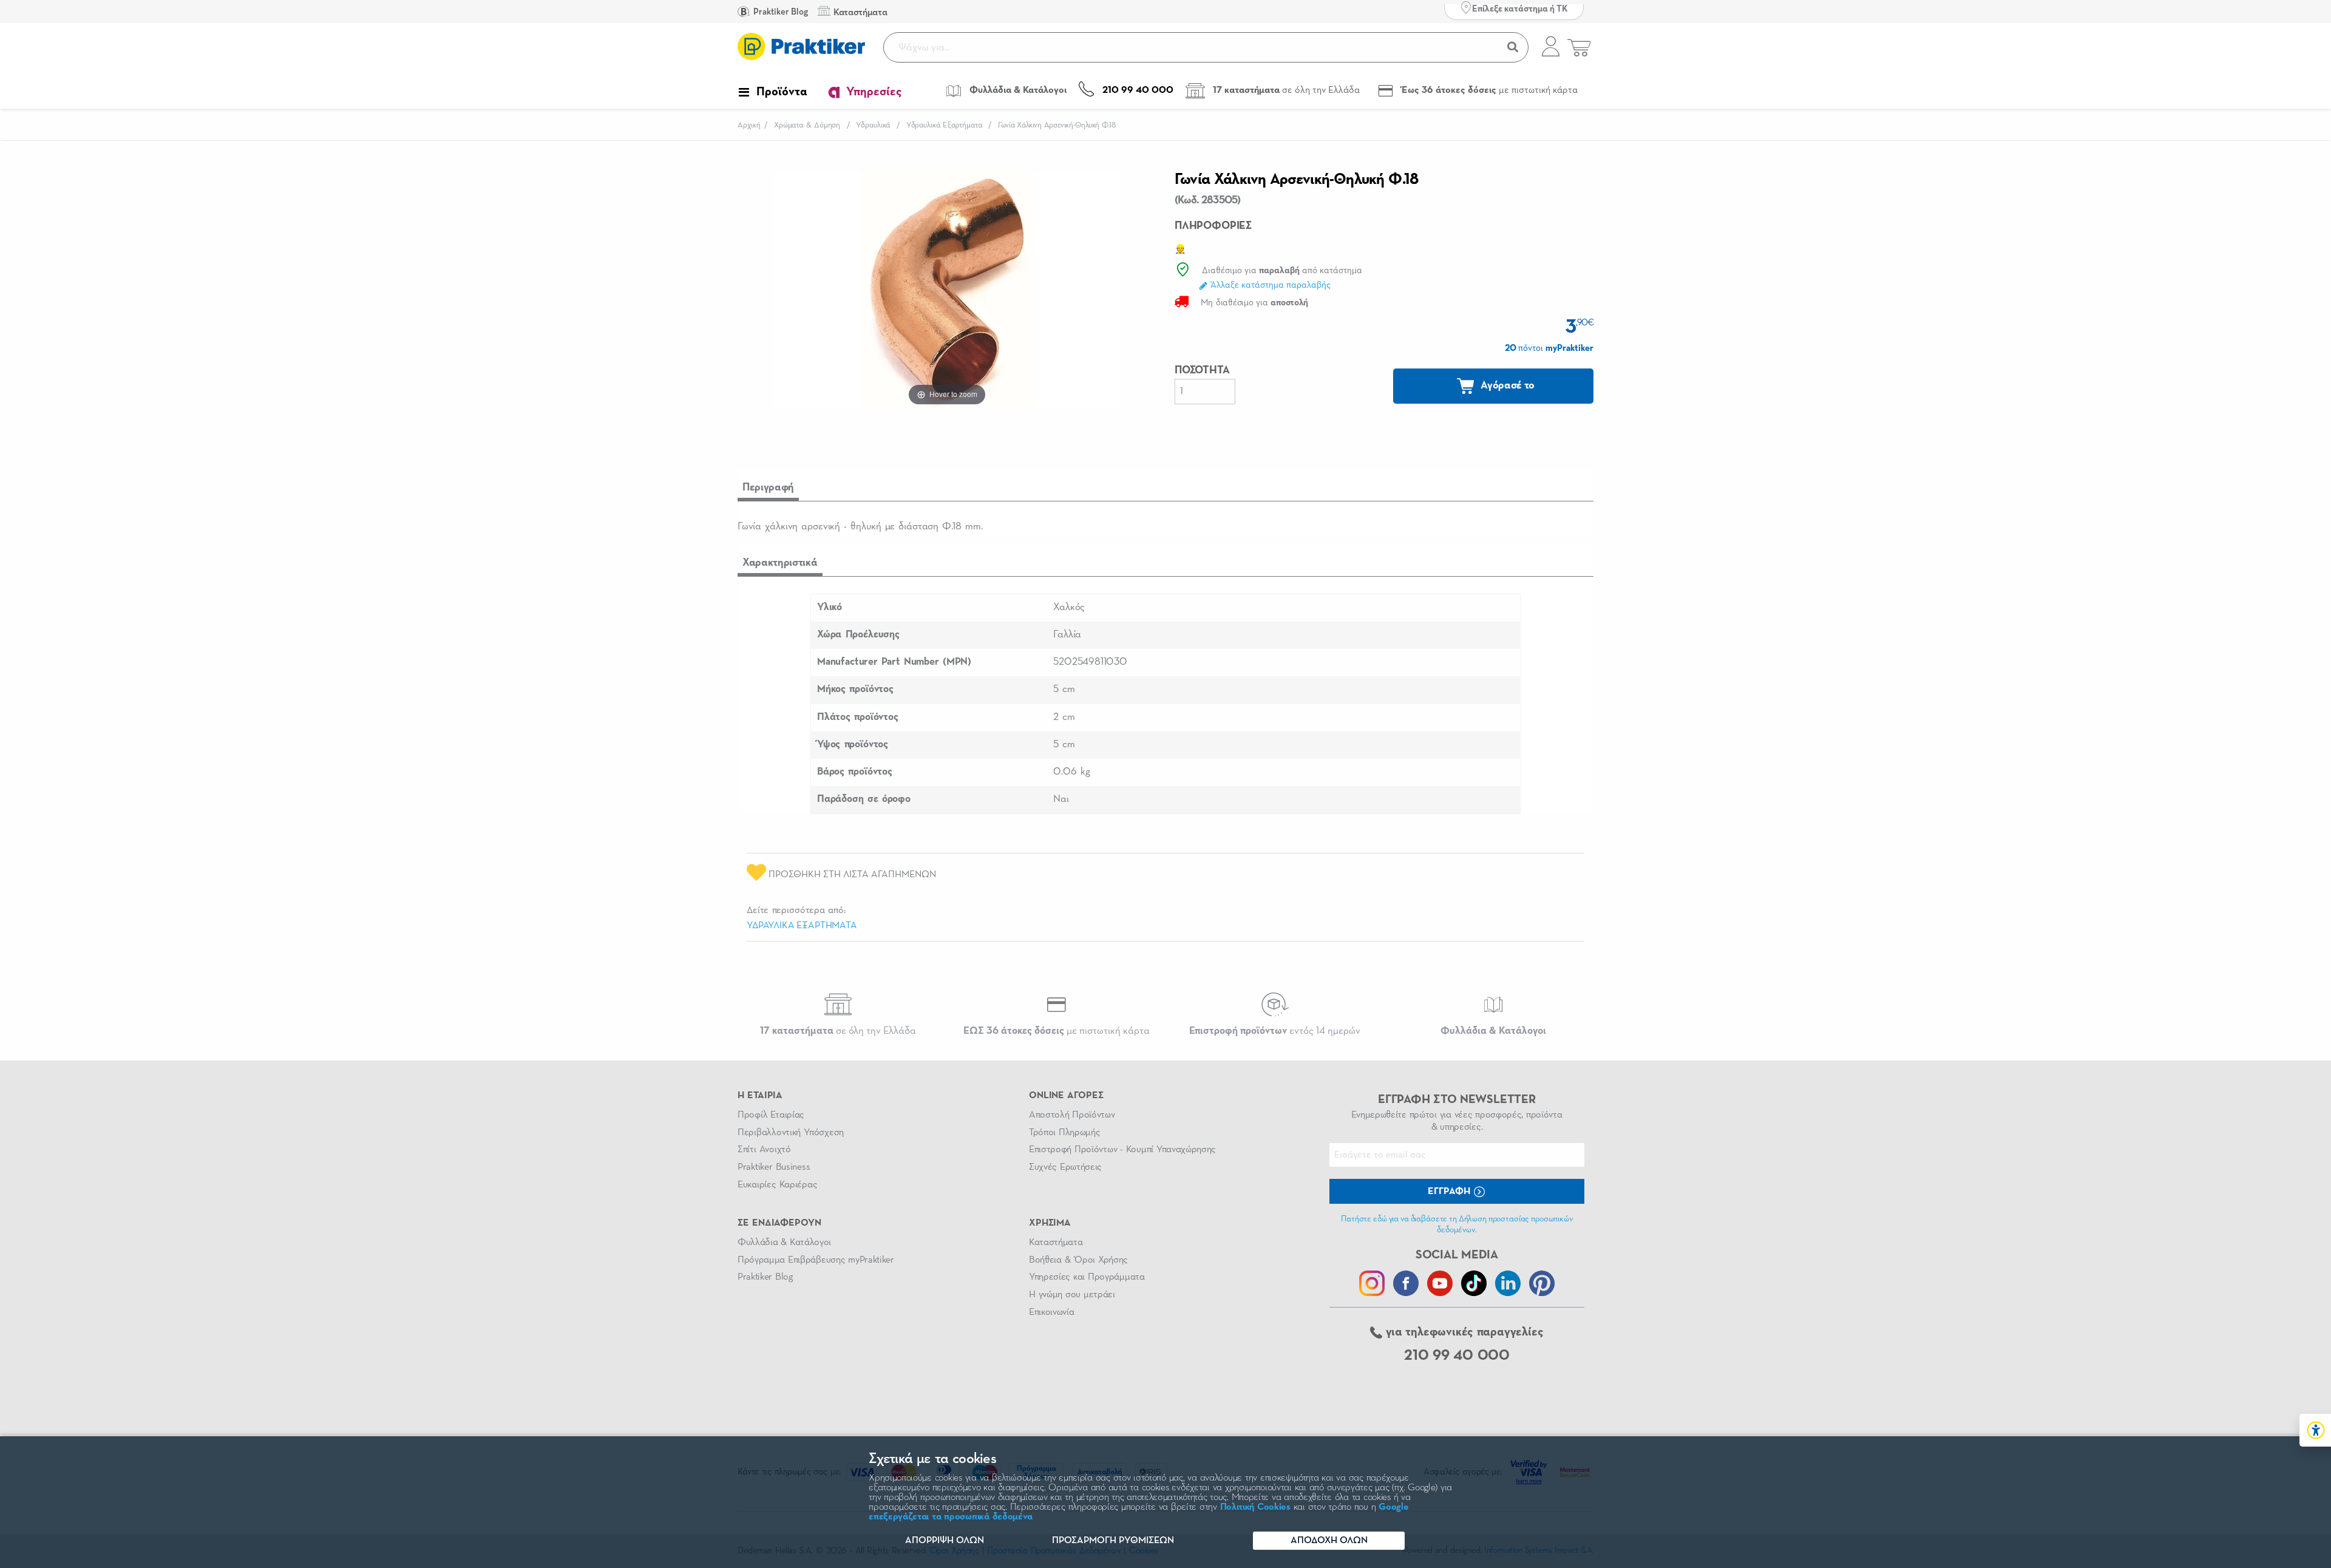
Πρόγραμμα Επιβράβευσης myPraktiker (816, 1260)
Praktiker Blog (780, 12)
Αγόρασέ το (1507, 385)
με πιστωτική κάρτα (1057, 1031)
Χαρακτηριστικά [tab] (780, 563)
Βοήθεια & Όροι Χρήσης (1078, 1260)
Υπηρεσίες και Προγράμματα (1087, 1277)
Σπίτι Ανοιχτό (764, 1150)
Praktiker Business (774, 1167)
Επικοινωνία (1051, 1312)
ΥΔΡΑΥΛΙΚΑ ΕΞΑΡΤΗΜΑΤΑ (802, 926)
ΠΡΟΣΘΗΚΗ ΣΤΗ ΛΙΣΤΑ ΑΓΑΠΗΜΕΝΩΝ (851, 875)
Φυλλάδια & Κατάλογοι (784, 1243)
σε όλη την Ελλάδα (838, 1031)
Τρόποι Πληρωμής (1064, 1133)
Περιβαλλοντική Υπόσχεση (791, 1133)
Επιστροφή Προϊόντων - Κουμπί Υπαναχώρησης (1122, 1150)
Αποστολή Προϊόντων (1072, 1115)
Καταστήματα (1056, 1243)
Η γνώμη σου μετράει (1072, 1295)
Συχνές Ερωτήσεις (1065, 1167)
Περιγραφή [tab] (768, 487)
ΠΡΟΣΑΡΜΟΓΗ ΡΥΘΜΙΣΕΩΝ (1113, 1541)
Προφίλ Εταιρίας (771, 1115)
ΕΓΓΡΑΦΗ (1450, 1192)
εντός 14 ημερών (1275, 1031)
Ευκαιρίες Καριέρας (777, 1185)
